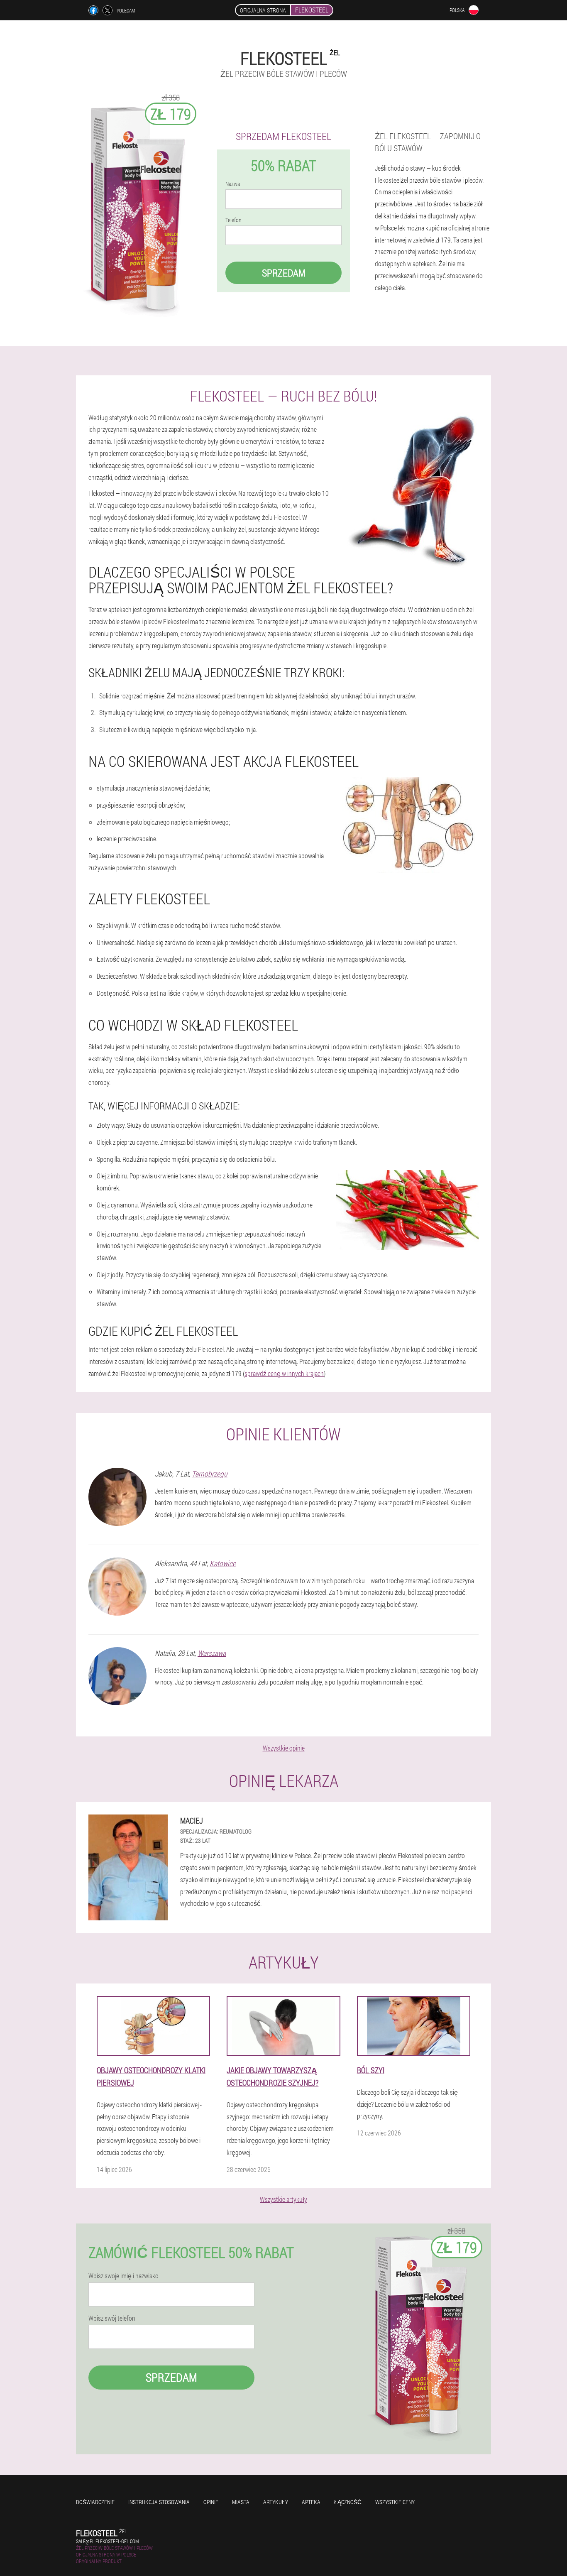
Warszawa (212, 1653)
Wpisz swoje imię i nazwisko (123, 2276)
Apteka (311, 2502)
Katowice (223, 1563)
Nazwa (233, 184)
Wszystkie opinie (284, 1748)
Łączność (348, 2502)
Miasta (241, 2502)
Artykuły (276, 2502)
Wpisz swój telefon (112, 2318)
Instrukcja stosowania (159, 2502)
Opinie (211, 2502)
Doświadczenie (95, 2502)
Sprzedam (284, 273)
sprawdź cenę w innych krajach (284, 1373)
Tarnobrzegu (210, 1474)
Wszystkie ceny (395, 2502)
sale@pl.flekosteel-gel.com (107, 2541)
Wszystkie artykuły (283, 2199)
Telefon (233, 220)
